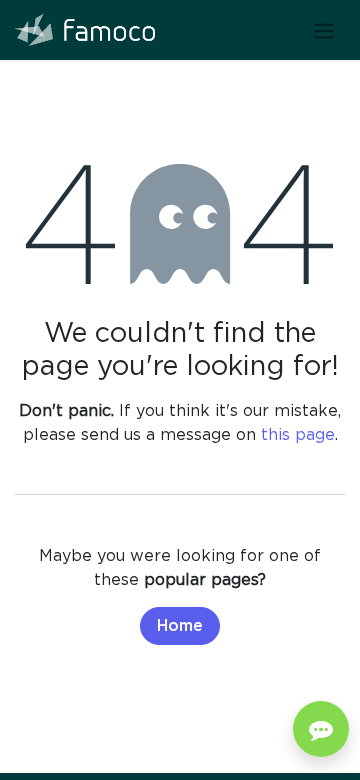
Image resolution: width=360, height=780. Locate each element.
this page (298, 434)
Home (180, 626)
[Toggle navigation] (324, 30)
